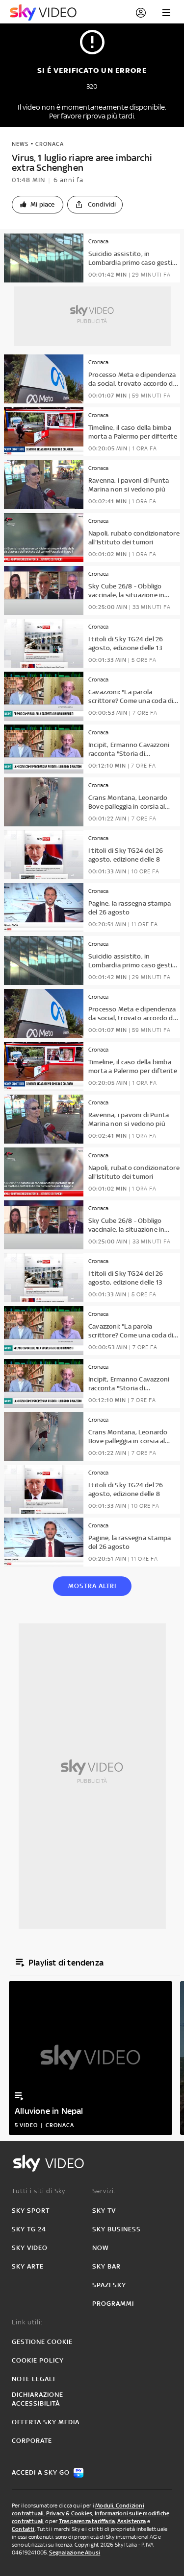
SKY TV (104, 2211)
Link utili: (27, 2322)
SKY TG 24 (29, 2229)
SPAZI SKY (109, 2285)
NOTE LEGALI (33, 2379)
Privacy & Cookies (69, 2513)
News (20, 144)
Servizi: (104, 2191)
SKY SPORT (31, 2211)
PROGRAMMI (113, 2304)
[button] (38, 205)
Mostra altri (92, 1586)
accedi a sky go (41, 2472)
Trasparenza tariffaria (87, 2521)
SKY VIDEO (30, 2248)
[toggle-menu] (166, 13)
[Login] (141, 13)
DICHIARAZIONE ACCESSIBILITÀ (38, 2399)
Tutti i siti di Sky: (39, 2191)
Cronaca (50, 144)
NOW (101, 2248)
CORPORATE (32, 2441)
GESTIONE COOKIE (42, 2342)
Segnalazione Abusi (75, 2553)
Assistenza (132, 2521)
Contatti (23, 2529)
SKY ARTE (28, 2266)
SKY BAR (106, 2266)
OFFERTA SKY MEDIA (46, 2422)
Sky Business (117, 2229)
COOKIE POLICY (38, 2360)
